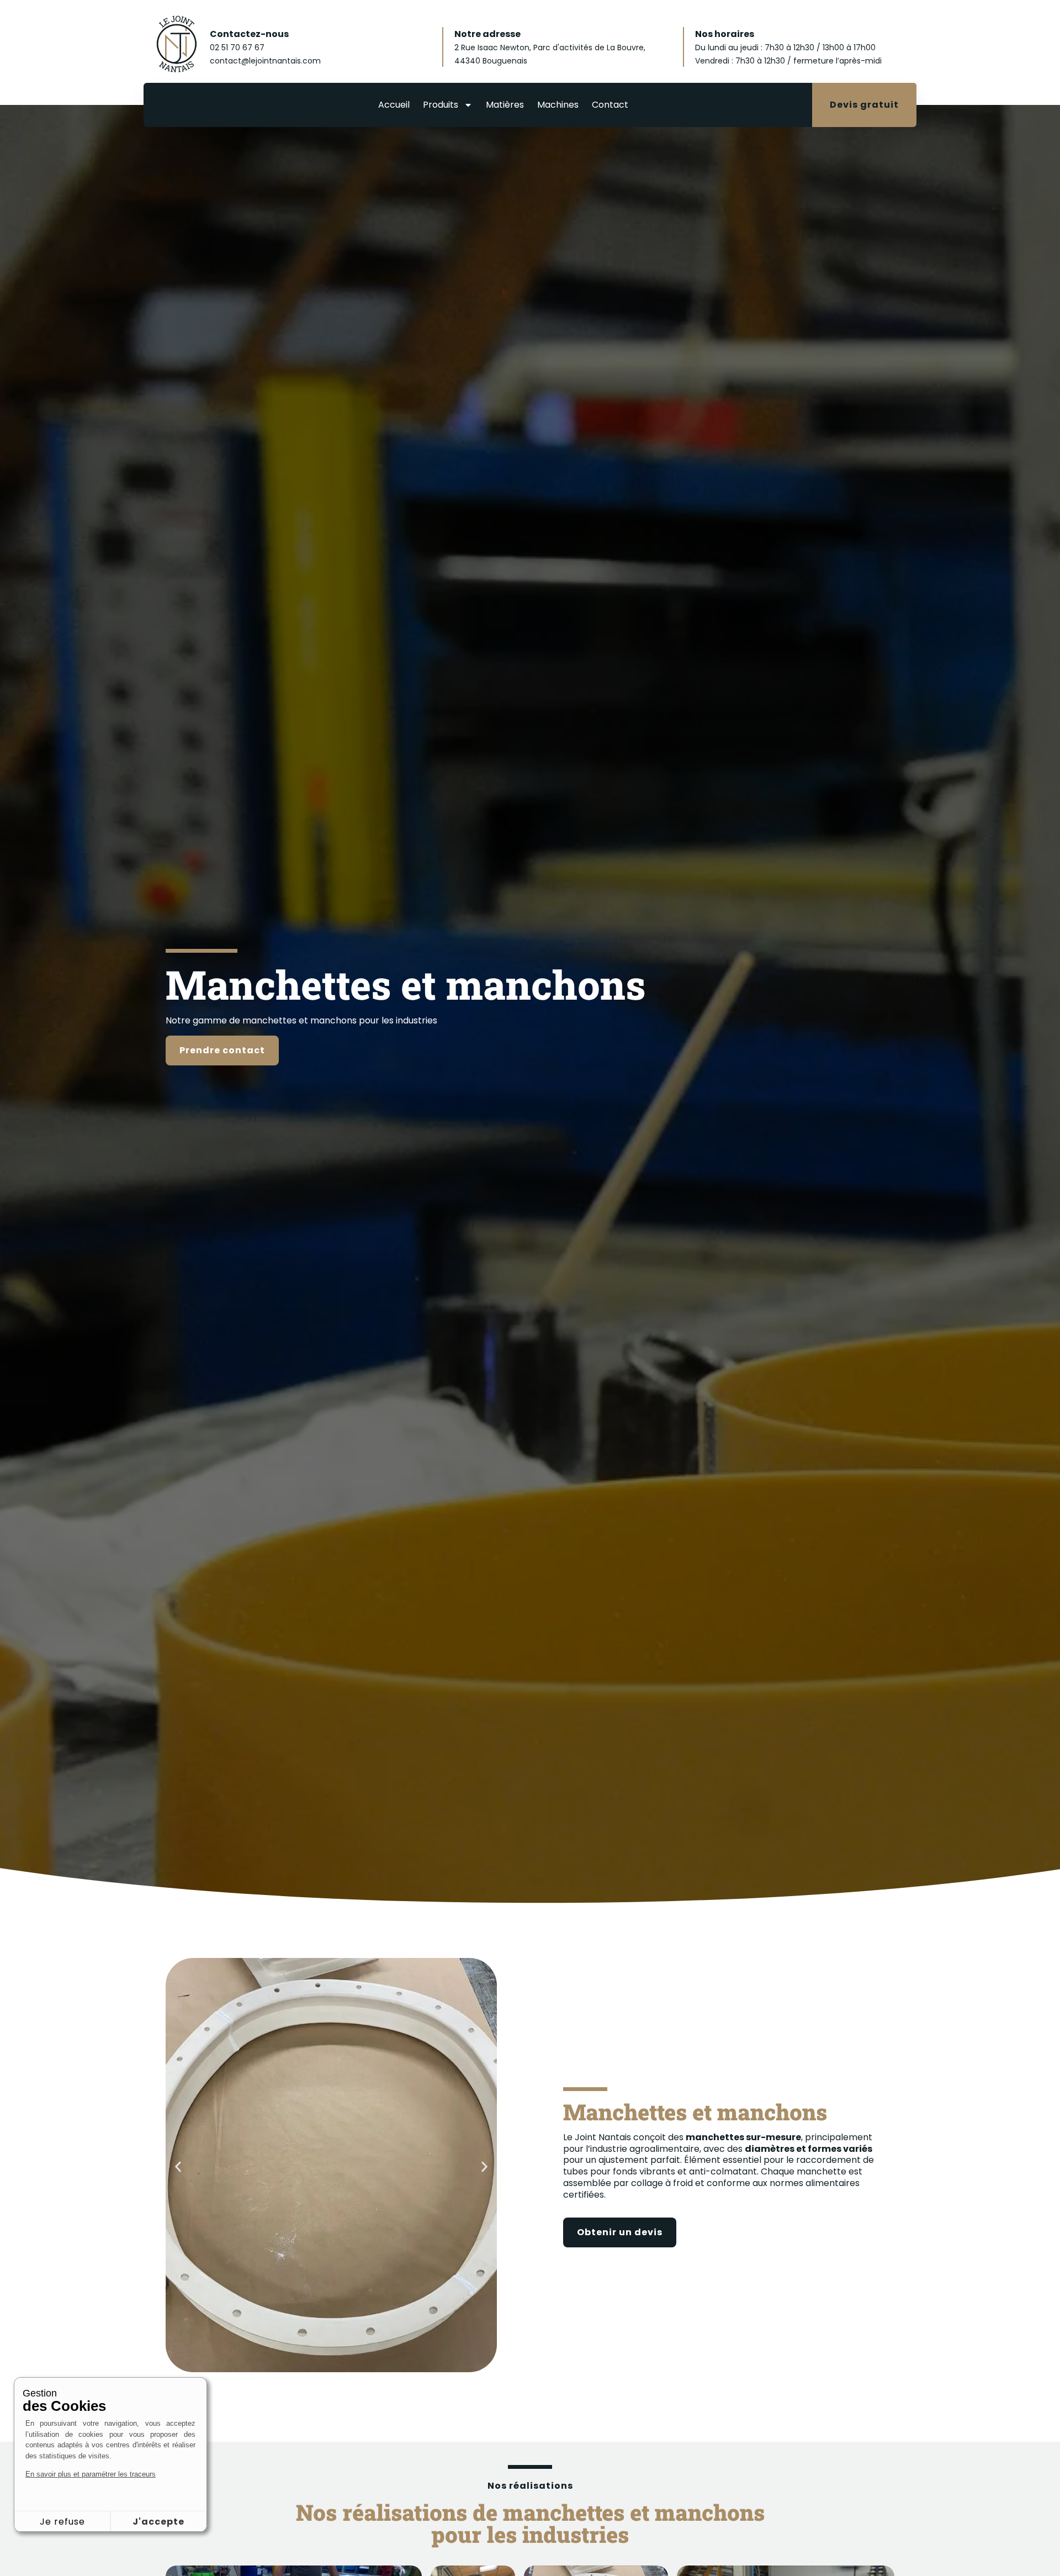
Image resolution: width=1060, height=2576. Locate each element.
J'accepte (158, 2522)
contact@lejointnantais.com (265, 61)
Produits (441, 105)
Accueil (394, 105)
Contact (610, 105)
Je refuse (62, 2522)
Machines (558, 105)
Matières (505, 105)
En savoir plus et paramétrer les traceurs (91, 2474)
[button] (178, 2166)
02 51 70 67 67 (237, 47)
